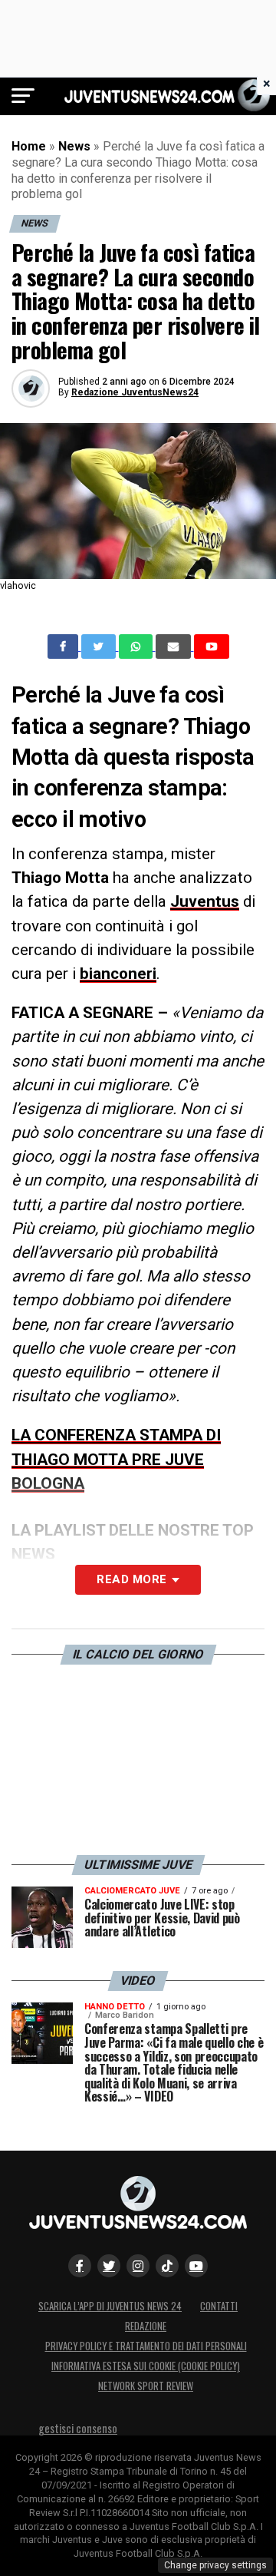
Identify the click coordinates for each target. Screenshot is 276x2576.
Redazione (146, 2326)
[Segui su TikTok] (167, 2266)
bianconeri (118, 974)
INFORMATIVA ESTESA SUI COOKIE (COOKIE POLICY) (146, 2366)
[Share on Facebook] (64, 646)
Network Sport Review (146, 2386)
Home (29, 146)
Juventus (205, 901)
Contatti (219, 2306)
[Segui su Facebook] (80, 2266)
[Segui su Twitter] (109, 2266)
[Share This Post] (137, 646)
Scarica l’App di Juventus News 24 (110, 2306)
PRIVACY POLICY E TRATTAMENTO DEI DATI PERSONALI (146, 2346)
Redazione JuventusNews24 (135, 392)
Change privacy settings (215, 2565)
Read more (131, 1579)
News (74, 146)
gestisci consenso (78, 2428)
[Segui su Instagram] (138, 2266)
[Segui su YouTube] (196, 2266)
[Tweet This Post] (100, 646)
